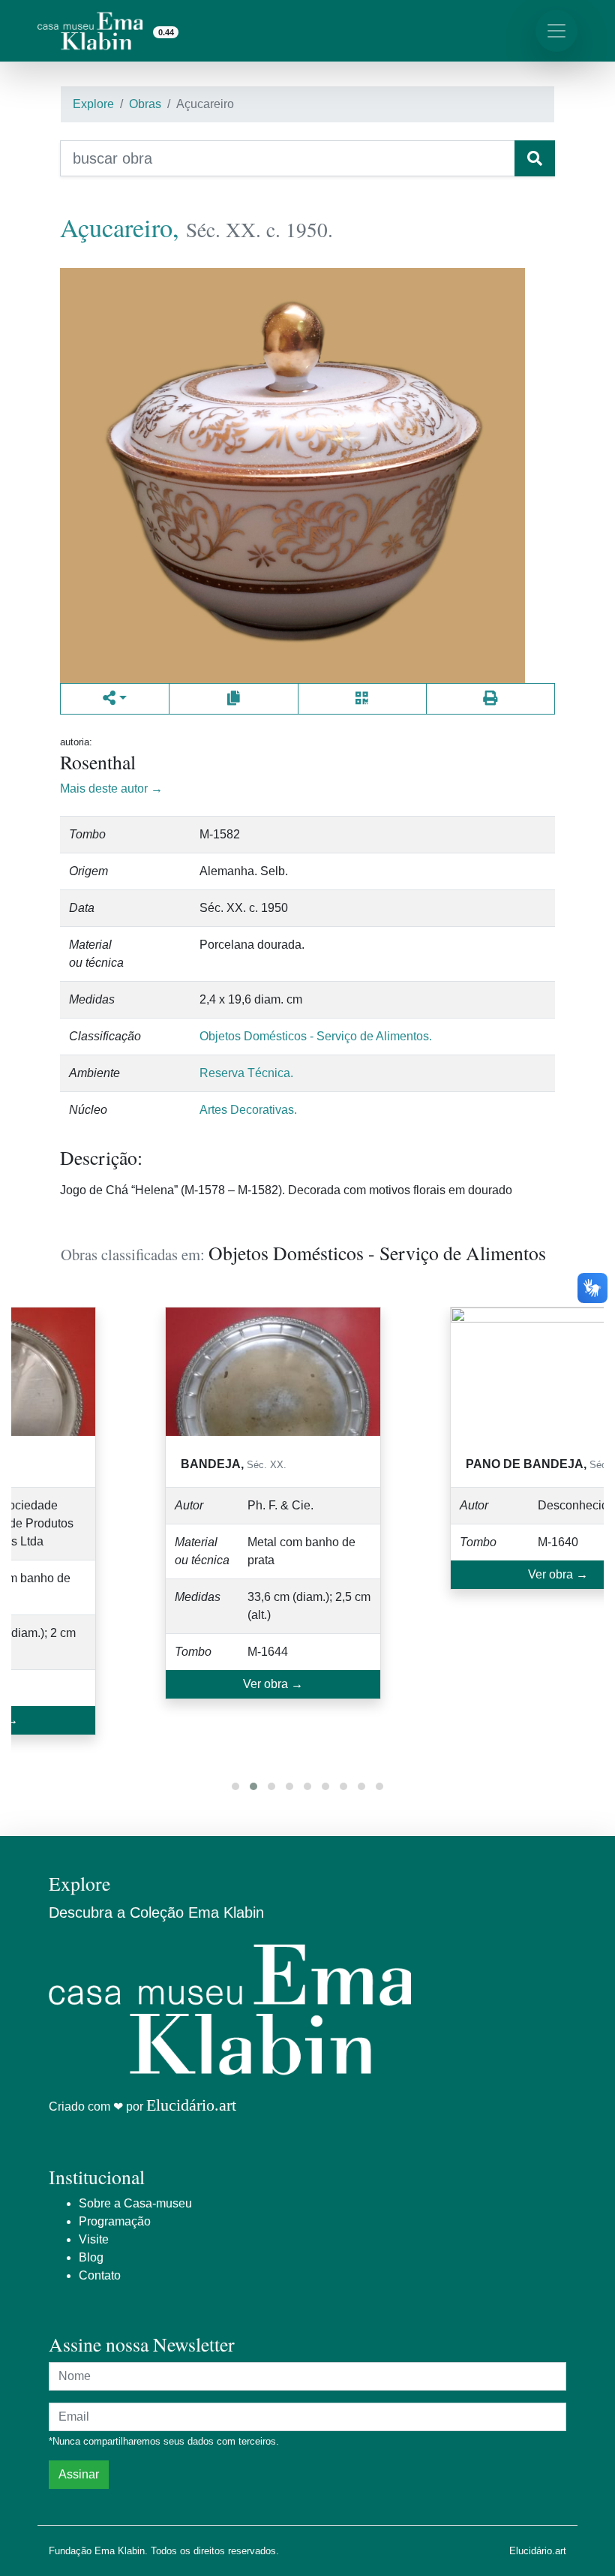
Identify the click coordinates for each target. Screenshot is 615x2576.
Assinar (79, 2474)
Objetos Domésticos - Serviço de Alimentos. (316, 1036)
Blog (91, 2257)
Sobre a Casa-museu (135, 2203)
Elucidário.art (191, 2105)
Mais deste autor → (111, 788)
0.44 (166, 32)
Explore (93, 104)
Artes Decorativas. (248, 1110)
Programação (115, 2221)
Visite (94, 2239)
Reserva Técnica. (246, 1073)
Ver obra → (273, 1684)
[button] (235, 1786)
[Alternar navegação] (556, 31)
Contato (100, 2275)
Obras (145, 104)
